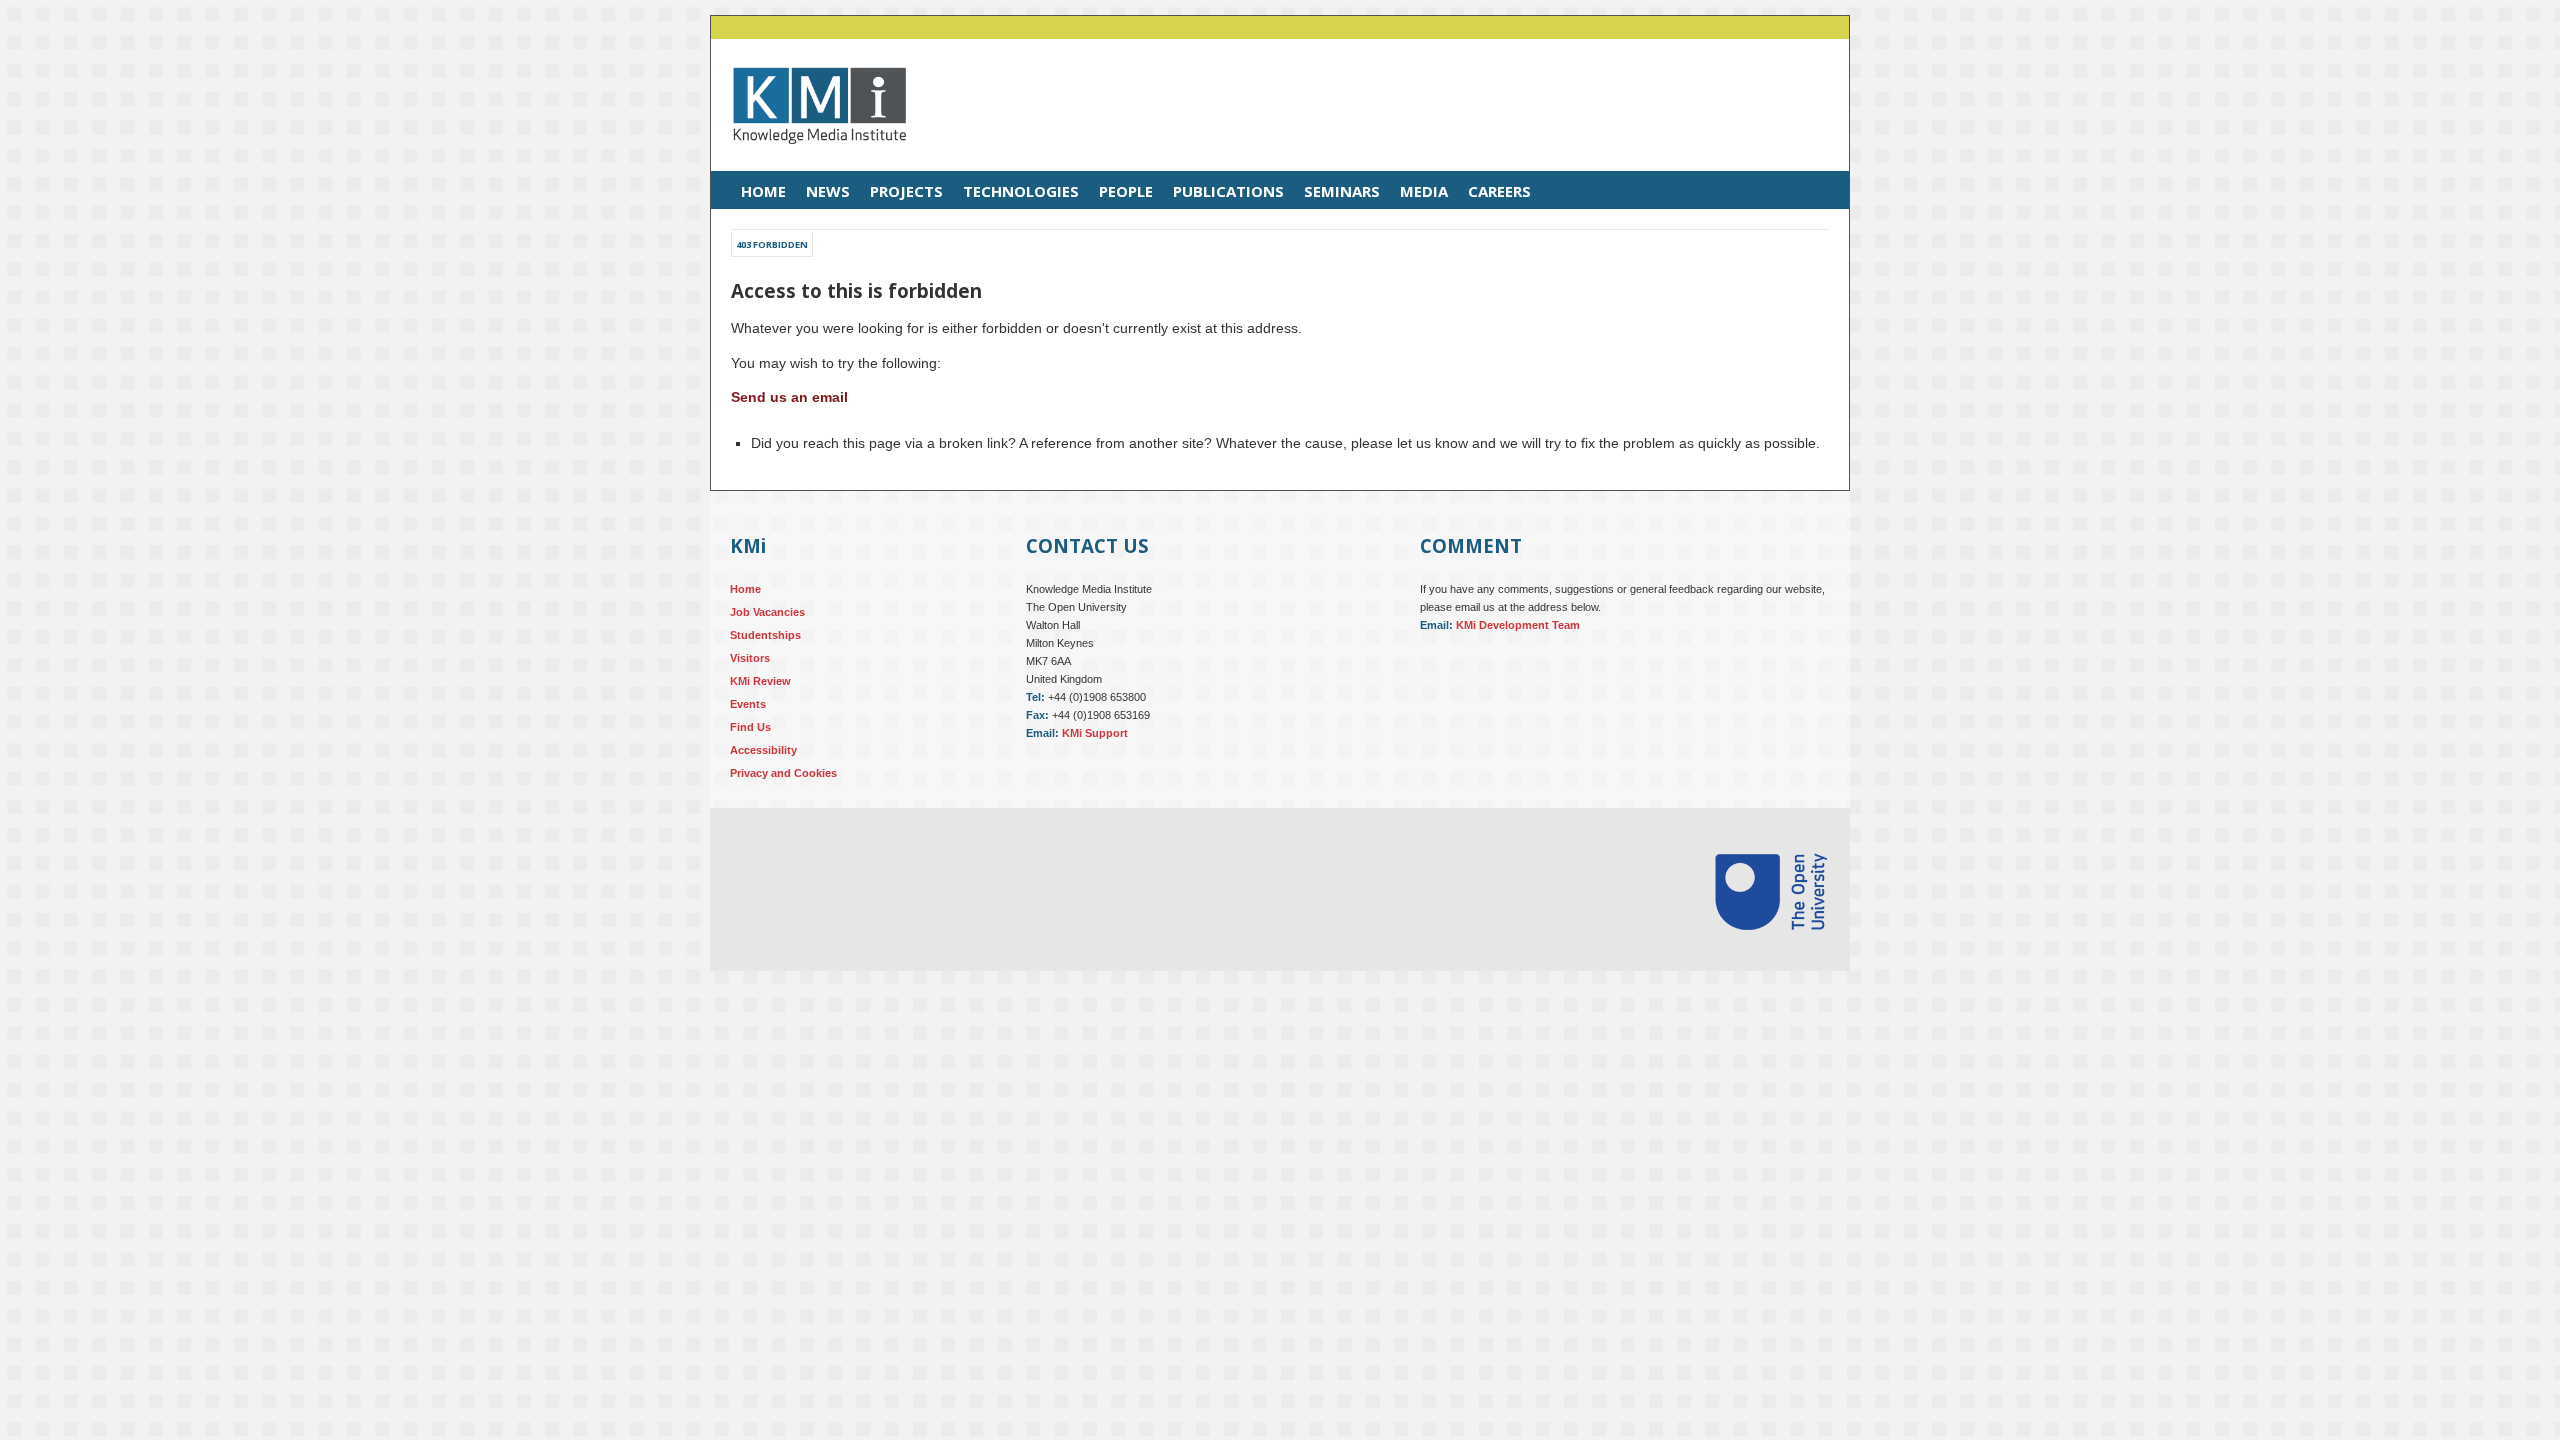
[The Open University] (1771, 954)
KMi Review (760, 681)
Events (748, 704)
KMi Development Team (1518, 625)
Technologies (1021, 191)
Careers (1499, 191)
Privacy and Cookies (783, 773)
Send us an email (789, 397)
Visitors (750, 658)
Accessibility (763, 750)
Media (1424, 191)
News (828, 191)
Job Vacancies (767, 612)
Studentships (765, 635)
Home (763, 191)
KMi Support (1095, 733)
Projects (906, 191)
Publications (1228, 191)
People (1126, 191)
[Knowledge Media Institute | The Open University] (809, 159)
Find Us (750, 727)
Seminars (1342, 191)
